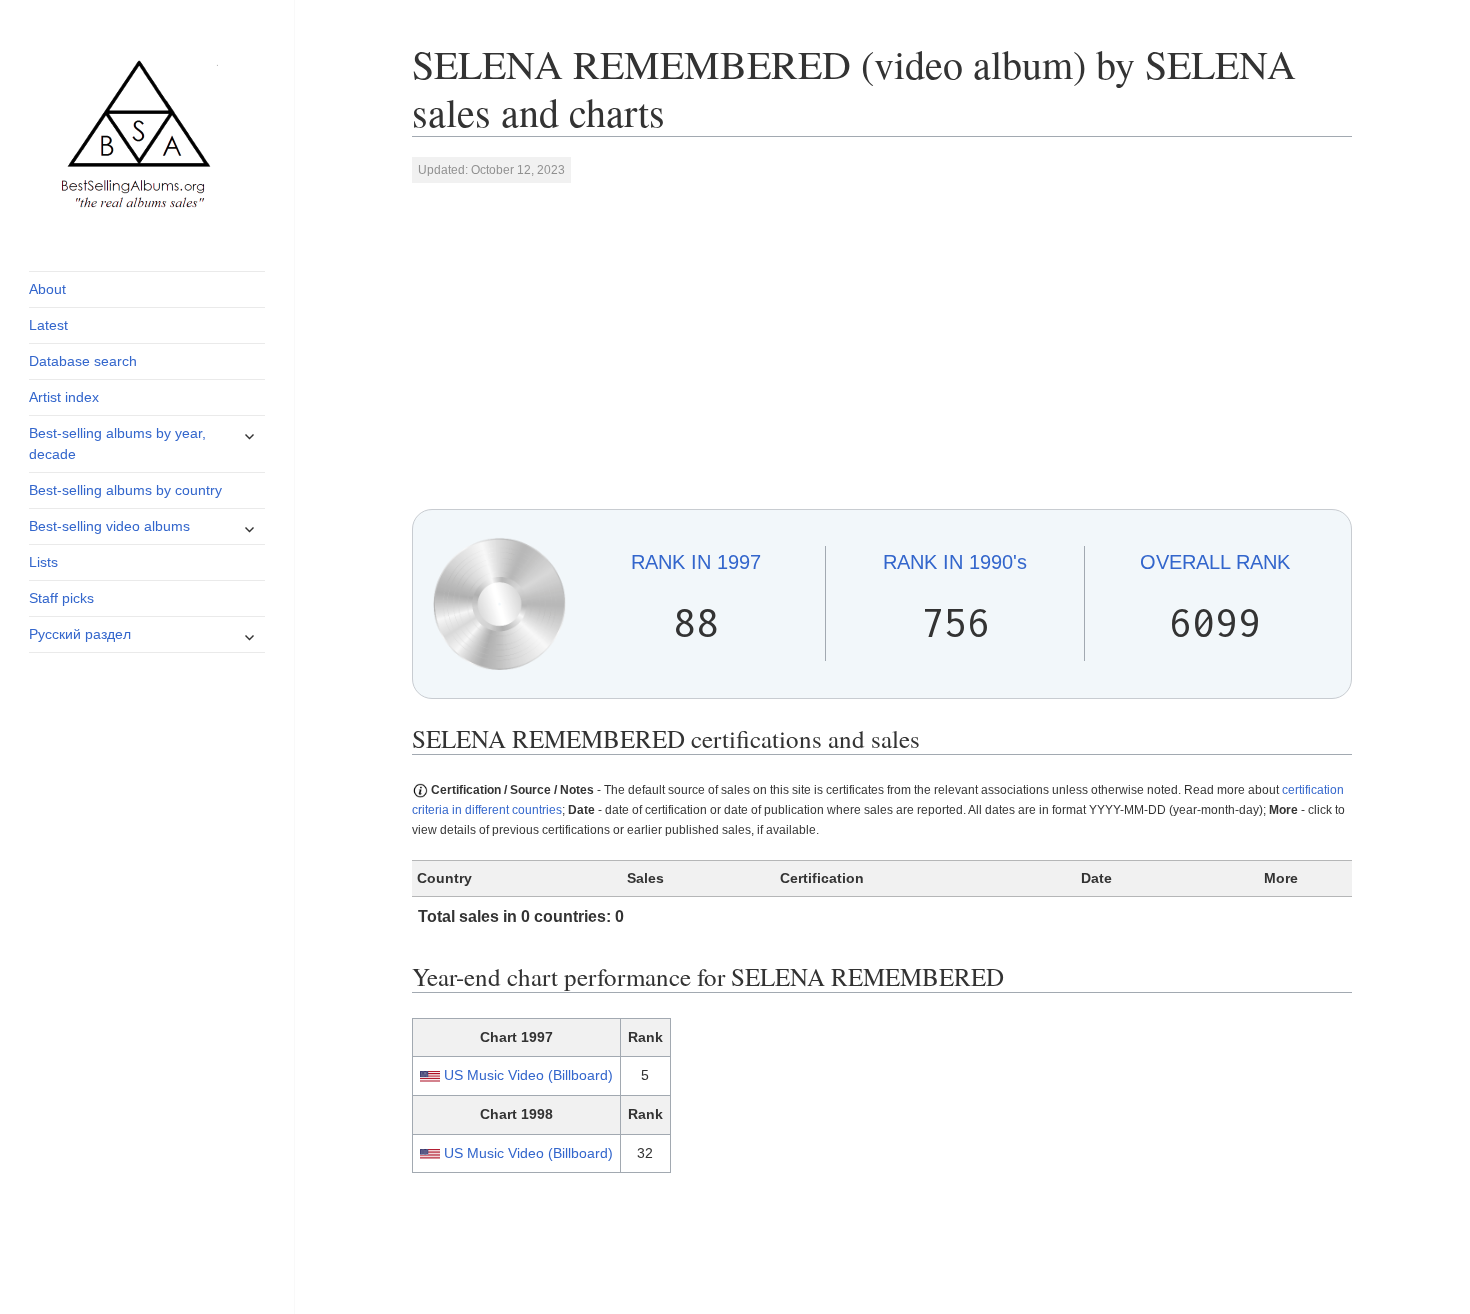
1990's (955, 562)
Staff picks (61, 598)
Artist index (64, 397)
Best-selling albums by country (125, 490)
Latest (48, 325)
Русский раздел (80, 634)
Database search (83, 361)
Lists (43, 562)
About (47, 289)
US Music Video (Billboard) (528, 1075)
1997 (696, 562)
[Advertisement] (882, 345)
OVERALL (1215, 562)
